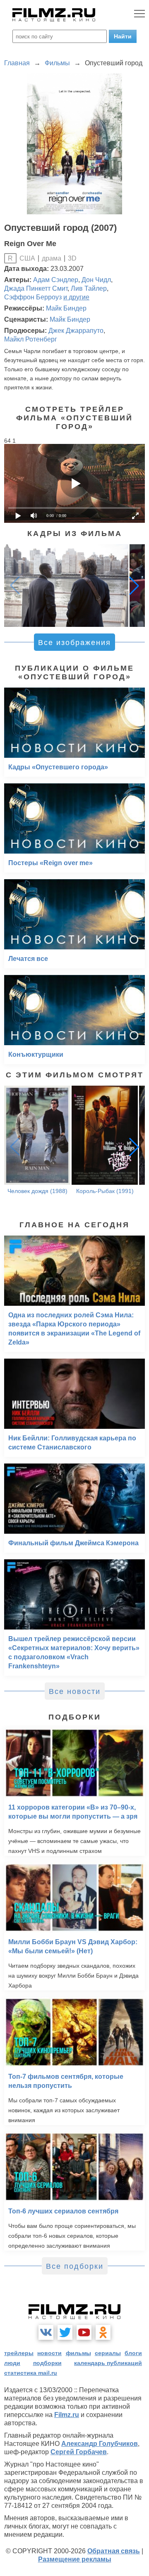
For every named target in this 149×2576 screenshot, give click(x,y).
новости (49, 2353)
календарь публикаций (108, 2363)
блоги (133, 2353)
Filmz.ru (67, 2415)
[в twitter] (65, 2332)
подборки (47, 2363)
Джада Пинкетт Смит (36, 288)
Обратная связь (114, 2551)
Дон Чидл (96, 280)
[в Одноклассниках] (103, 2332)
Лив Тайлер (89, 288)
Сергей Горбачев (79, 2452)
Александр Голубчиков (100, 2444)
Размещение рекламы (75, 2559)
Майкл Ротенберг (31, 339)
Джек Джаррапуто (76, 331)
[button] (134, 586)
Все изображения (74, 643)
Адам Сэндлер (56, 280)
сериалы (108, 2353)
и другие (76, 297)
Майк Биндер (66, 308)
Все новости (75, 1691)
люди (12, 2363)
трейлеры (19, 2353)
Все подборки (75, 2266)
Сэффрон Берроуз (33, 297)
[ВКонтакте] (46, 2332)
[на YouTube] (84, 2332)
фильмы (78, 2353)
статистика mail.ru (31, 2373)
